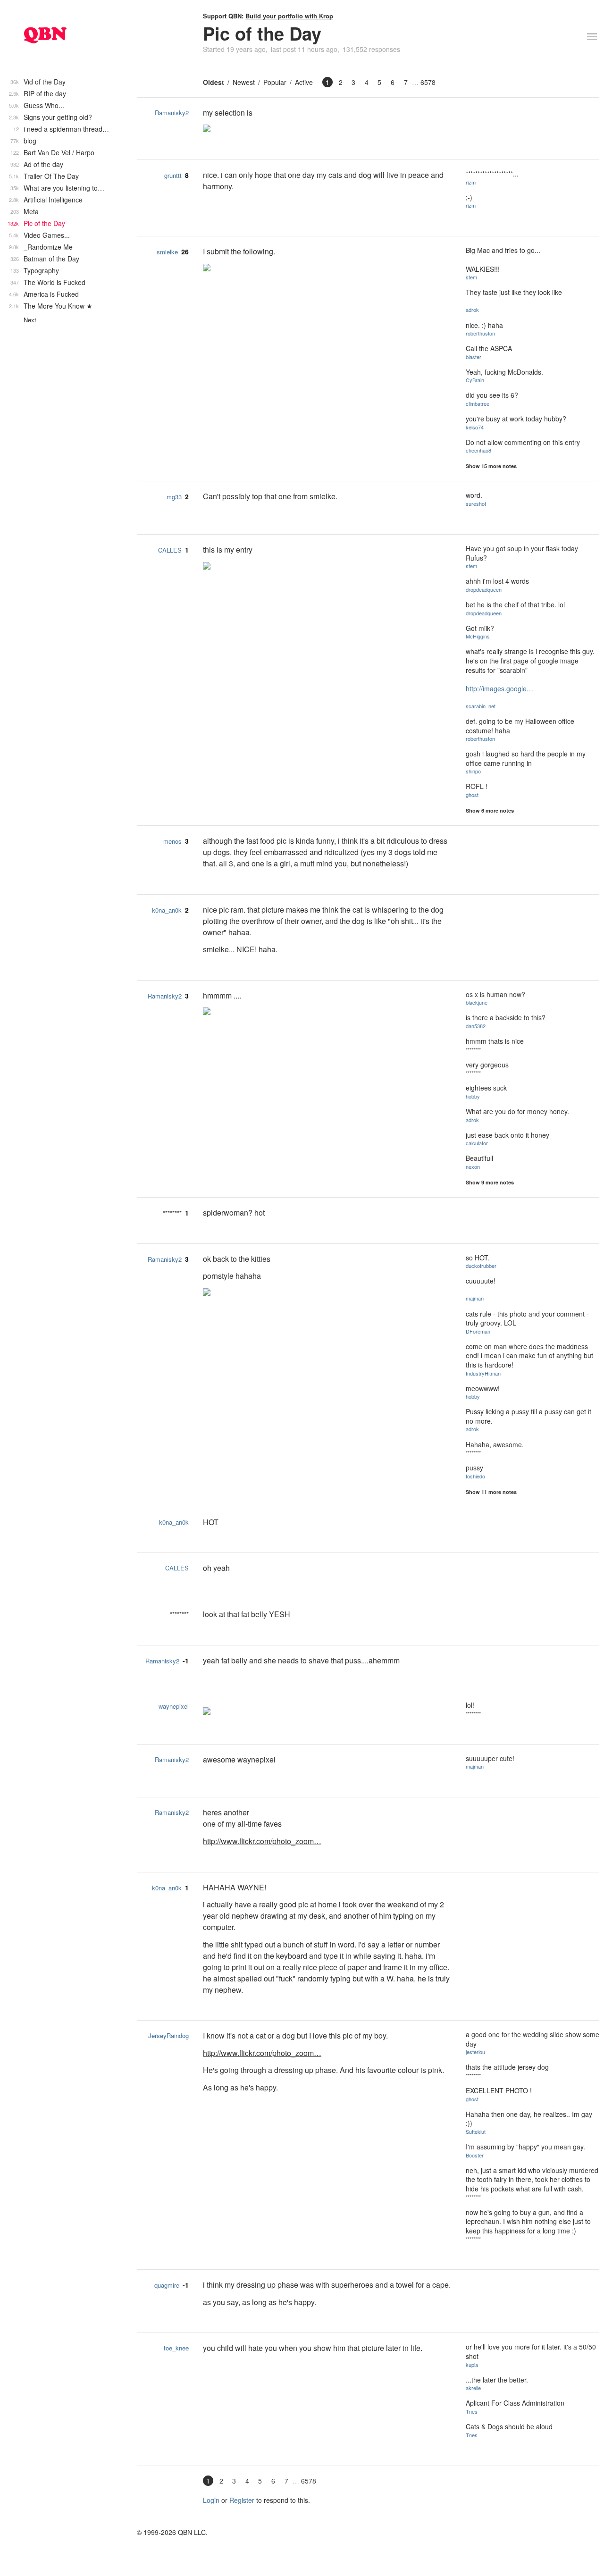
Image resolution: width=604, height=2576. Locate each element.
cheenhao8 (478, 450)
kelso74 (475, 427)
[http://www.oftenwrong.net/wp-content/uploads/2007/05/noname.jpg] (327, 567)
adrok (472, 310)
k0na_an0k (167, 910)
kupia (472, 2365)
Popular (275, 82)
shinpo (473, 771)
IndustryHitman (483, 1373)
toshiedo (475, 1476)
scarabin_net (481, 706)
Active (304, 82)
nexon (473, 1166)
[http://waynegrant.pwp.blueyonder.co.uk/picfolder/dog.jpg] (327, 1712)
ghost (472, 795)
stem (471, 277)
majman (475, 1298)
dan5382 (476, 1026)
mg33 (174, 497)
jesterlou (475, 2052)
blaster (474, 357)
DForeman (478, 1331)
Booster (475, 2155)
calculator (477, 1143)
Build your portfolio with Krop (289, 16)
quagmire (167, 2285)
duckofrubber (481, 1266)
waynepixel (174, 1706)
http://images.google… (499, 688)
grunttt (173, 175)
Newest (244, 82)
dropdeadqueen (484, 589)
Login (211, 2500)
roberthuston (480, 333)
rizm (471, 182)
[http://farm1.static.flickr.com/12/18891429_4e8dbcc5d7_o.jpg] (327, 1293)
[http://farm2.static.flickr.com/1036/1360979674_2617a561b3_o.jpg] (327, 1012)
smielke (167, 252)
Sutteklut (476, 2131)
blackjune (477, 1002)
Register (242, 2500)
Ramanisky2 (172, 113)
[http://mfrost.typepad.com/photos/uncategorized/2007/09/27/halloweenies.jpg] (327, 269)
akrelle (473, 2388)
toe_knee (176, 2348)
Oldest (214, 82)
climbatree (478, 403)
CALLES (170, 550)
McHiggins (478, 636)
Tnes (472, 2411)
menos (172, 841)
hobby (473, 1096)
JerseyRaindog (168, 2035)
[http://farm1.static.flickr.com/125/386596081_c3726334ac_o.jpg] (327, 129)
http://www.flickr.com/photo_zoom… (262, 1841)
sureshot (476, 503)
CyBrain (475, 380)
